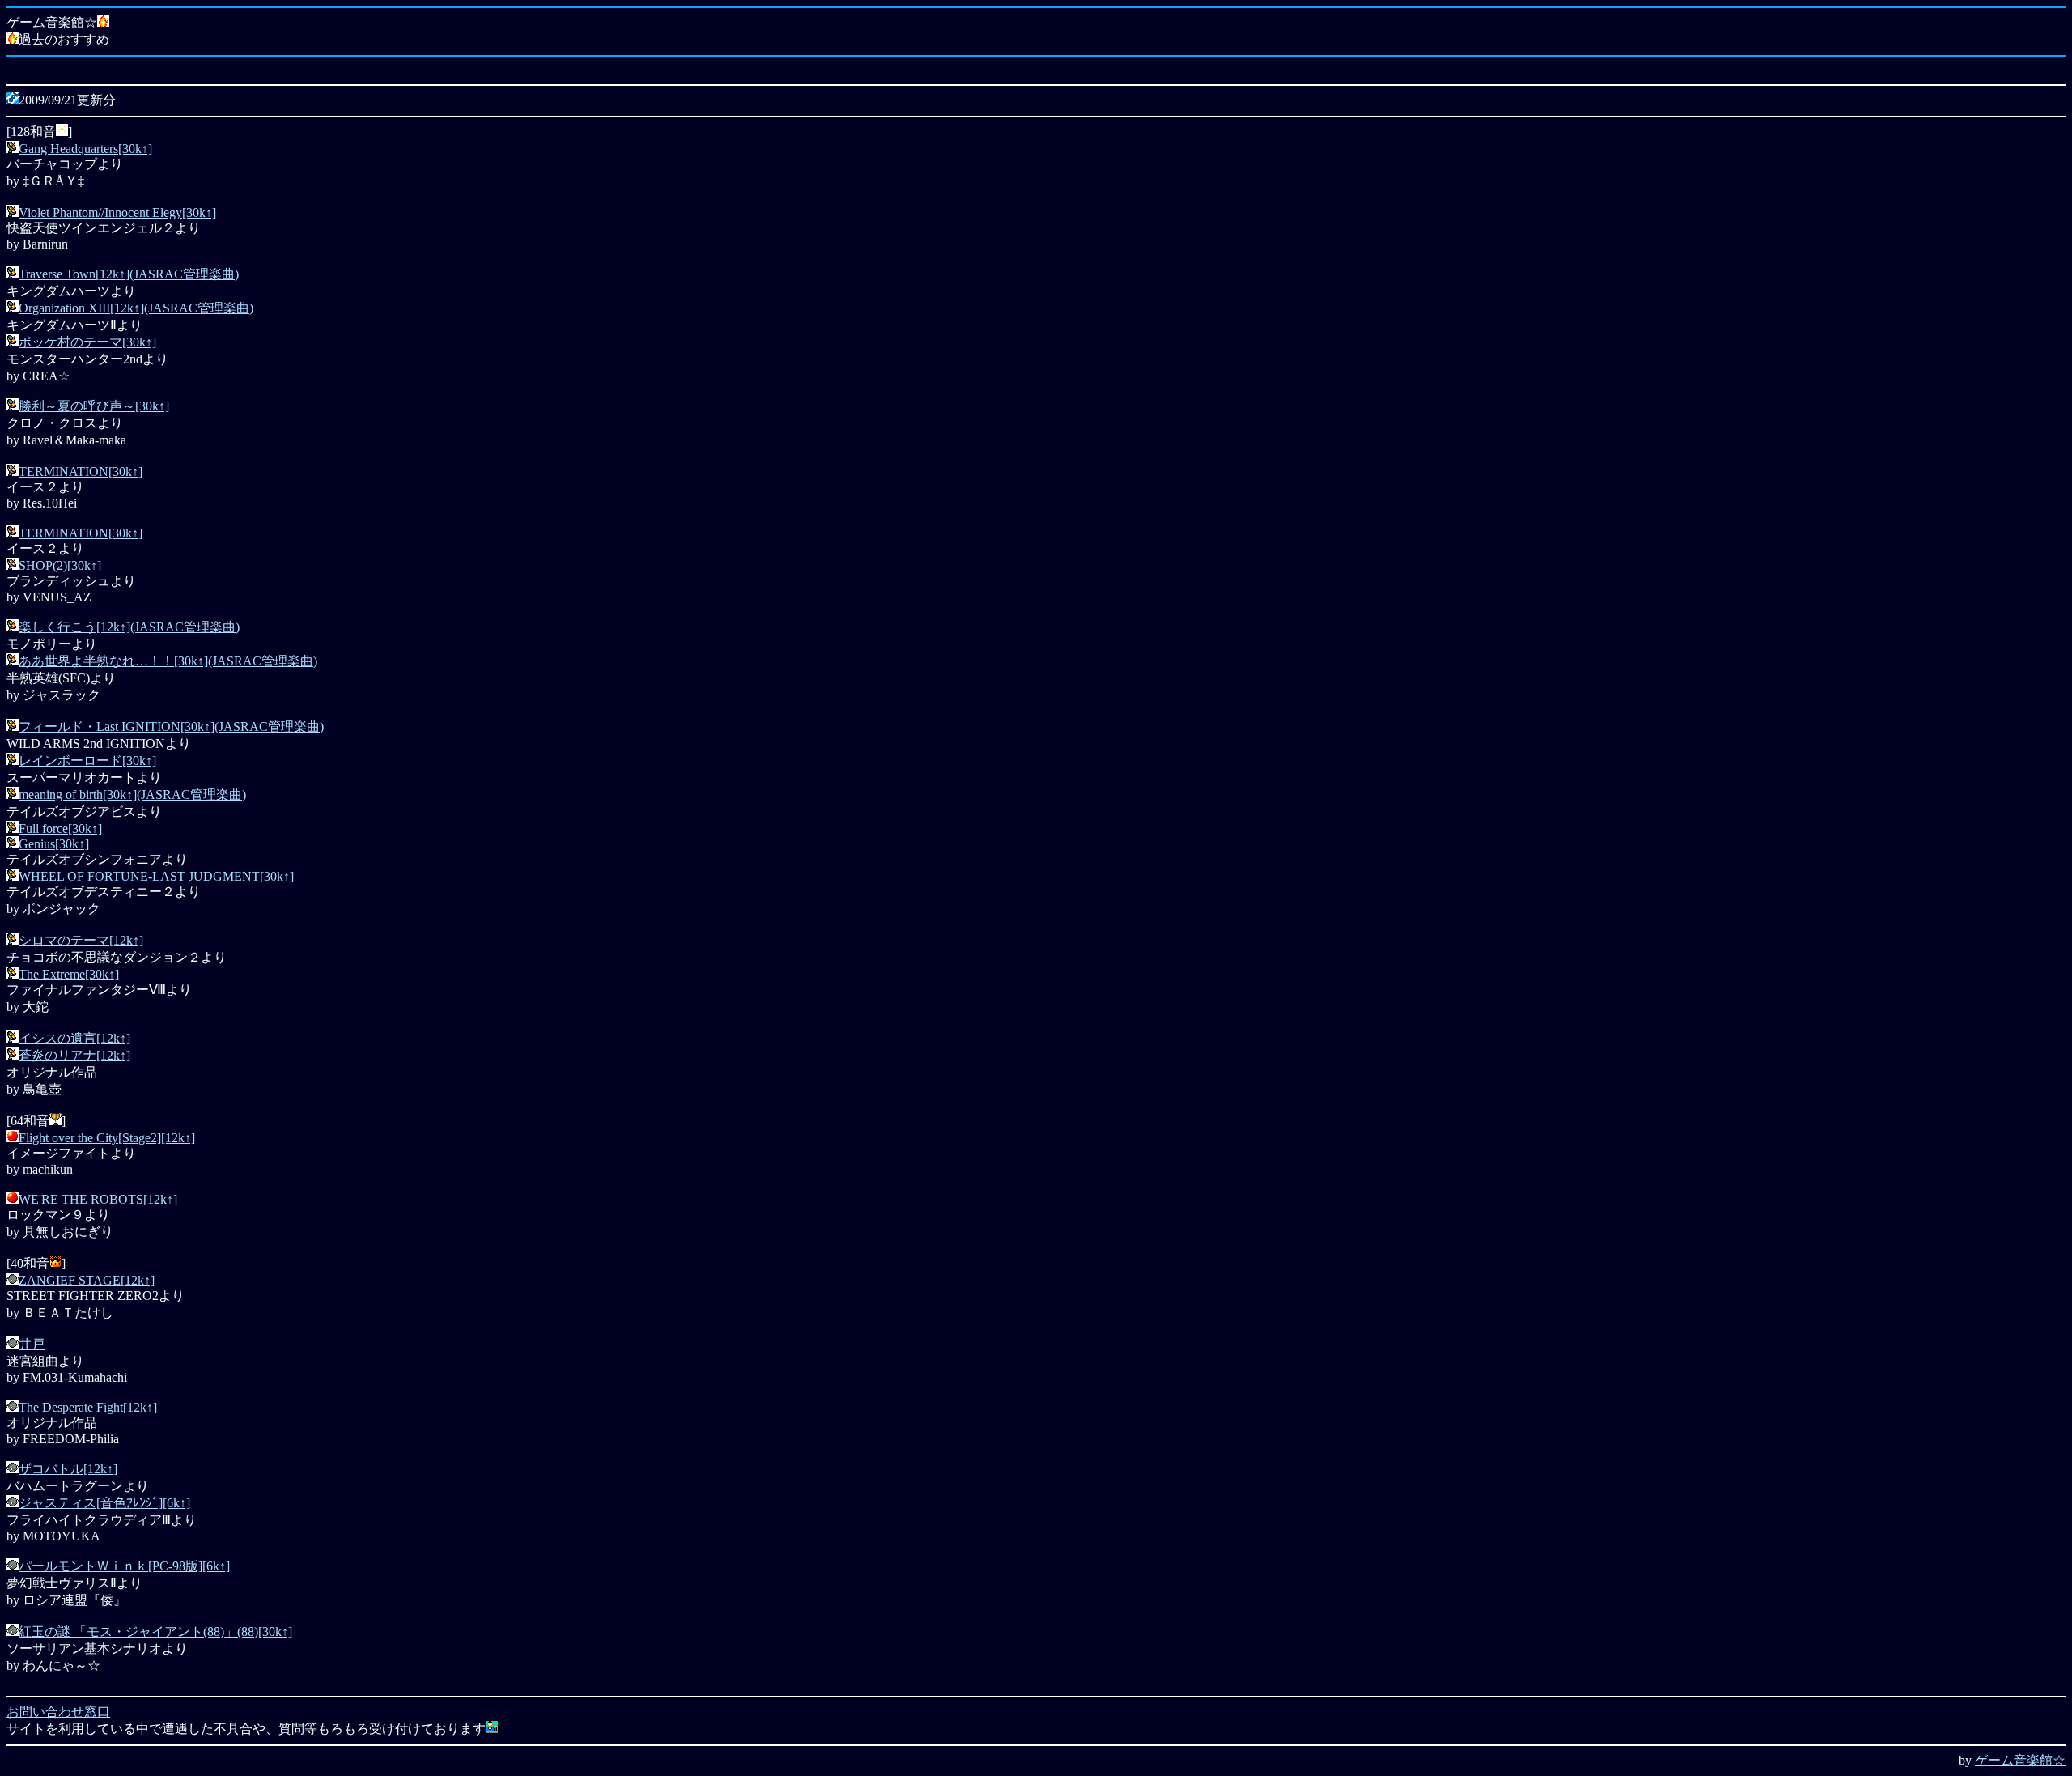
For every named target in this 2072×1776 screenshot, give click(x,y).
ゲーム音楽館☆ (2020, 1760)
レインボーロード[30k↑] (87, 761)
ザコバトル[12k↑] (68, 1469)
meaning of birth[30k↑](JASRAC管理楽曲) (132, 795)
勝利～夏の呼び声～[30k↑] (94, 406)
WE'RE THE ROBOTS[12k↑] (98, 1199)
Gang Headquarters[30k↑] (85, 149)
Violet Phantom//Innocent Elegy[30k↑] (117, 212)
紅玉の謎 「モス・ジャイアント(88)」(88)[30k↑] (155, 1632)
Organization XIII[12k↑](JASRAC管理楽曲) (136, 308)
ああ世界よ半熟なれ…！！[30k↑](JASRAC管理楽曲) (168, 661)
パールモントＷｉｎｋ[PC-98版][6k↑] (124, 1566)
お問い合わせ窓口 (58, 1712)
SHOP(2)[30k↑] (60, 565)
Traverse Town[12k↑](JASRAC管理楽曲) (129, 274)
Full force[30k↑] (60, 829)
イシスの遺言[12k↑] (74, 1038)
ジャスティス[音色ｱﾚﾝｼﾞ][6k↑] (104, 1503)
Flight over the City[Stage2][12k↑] (107, 1138)
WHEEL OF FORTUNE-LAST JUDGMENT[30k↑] (156, 876)
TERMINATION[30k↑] (81, 472)
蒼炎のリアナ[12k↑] (74, 1055)
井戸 (32, 1344)
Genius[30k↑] (54, 844)
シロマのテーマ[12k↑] (81, 940)
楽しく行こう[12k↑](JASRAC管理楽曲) (129, 627)
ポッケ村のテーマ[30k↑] (87, 342)
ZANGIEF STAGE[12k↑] (87, 1280)
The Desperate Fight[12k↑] (88, 1407)
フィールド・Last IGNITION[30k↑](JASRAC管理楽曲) (171, 727)
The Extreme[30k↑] (69, 974)
